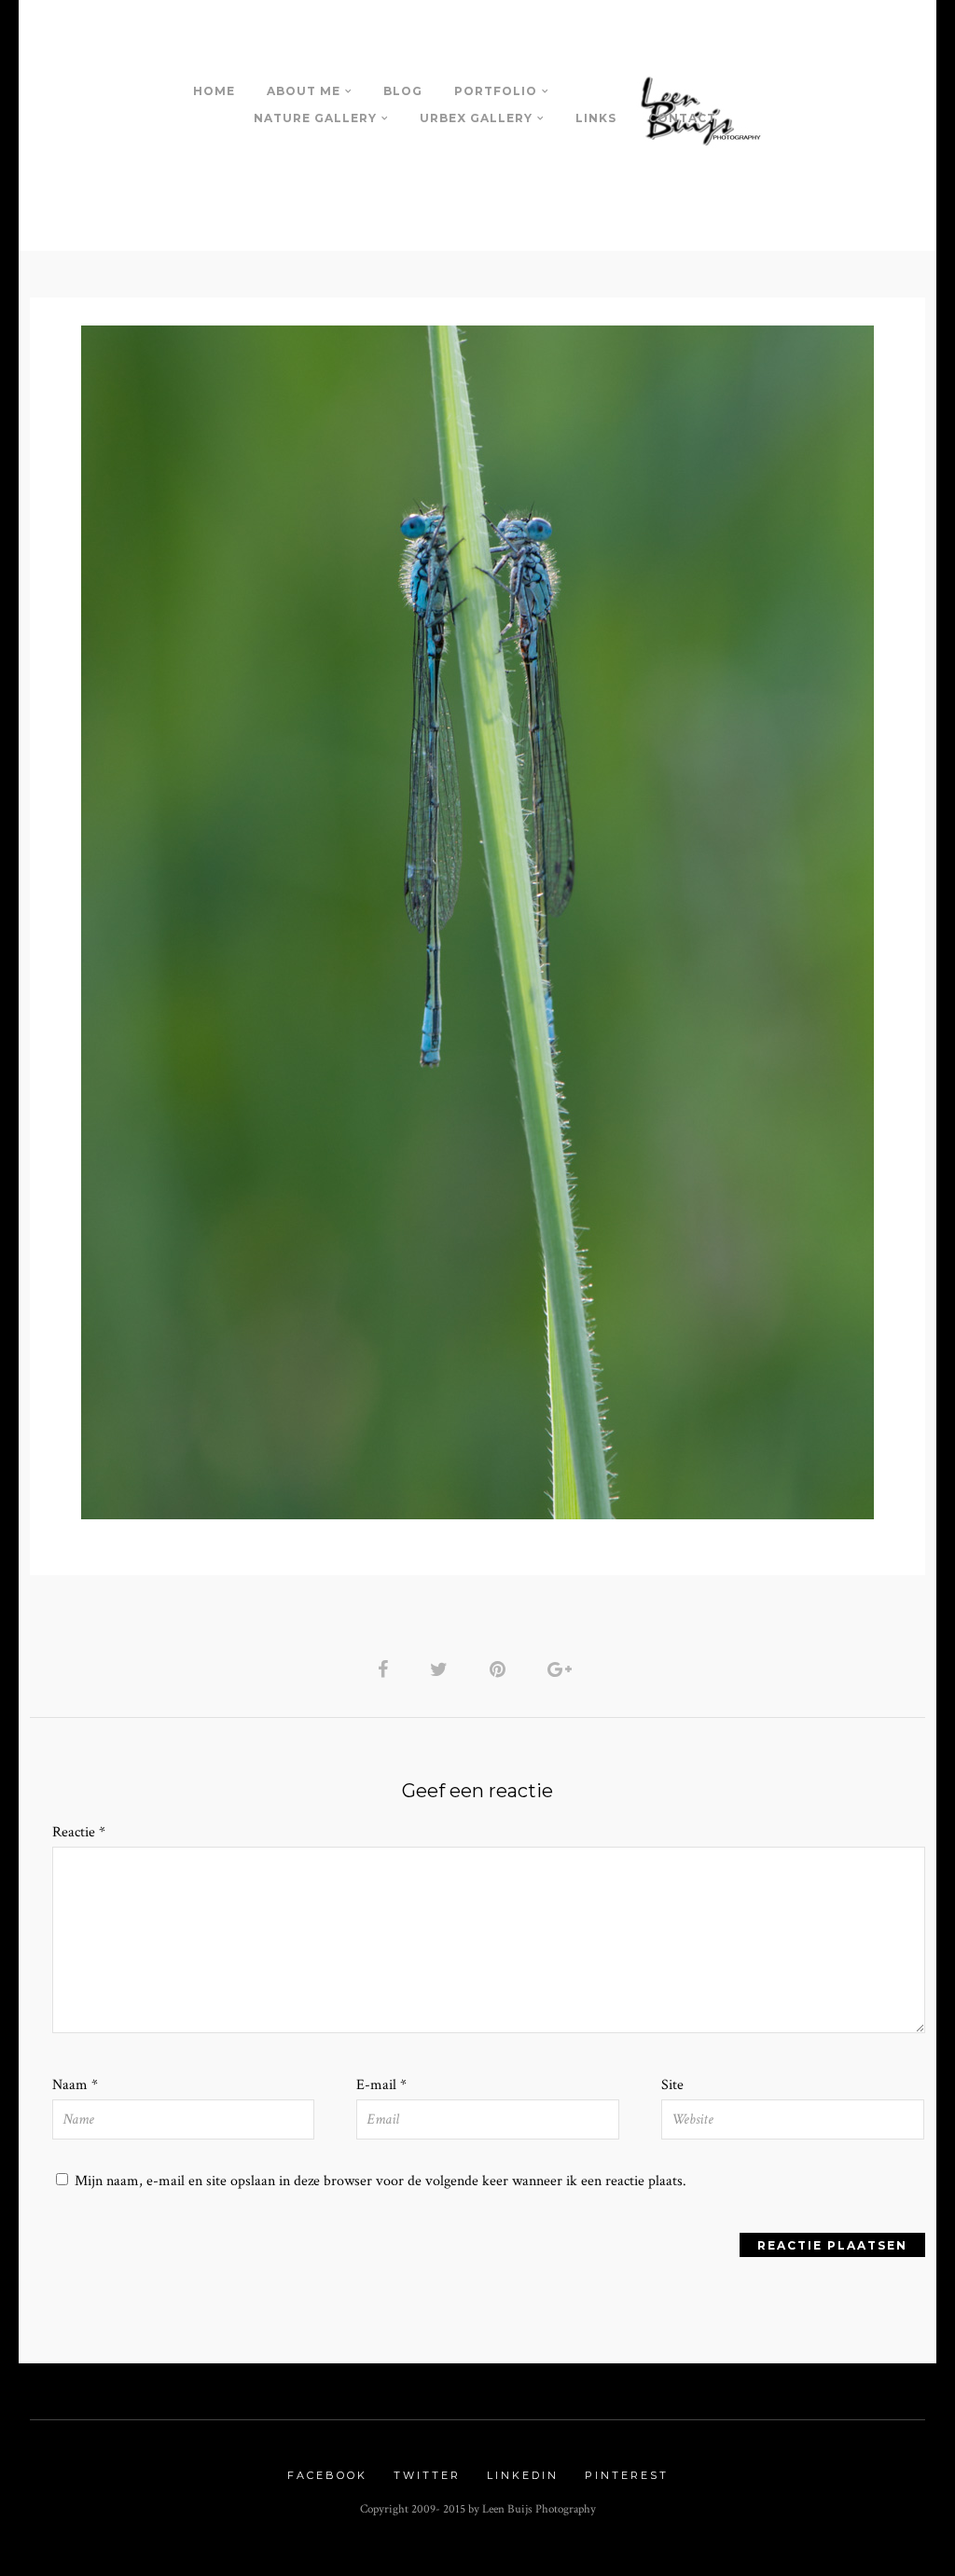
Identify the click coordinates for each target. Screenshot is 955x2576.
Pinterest (627, 2475)
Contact (682, 118)
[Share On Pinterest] (501, 1669)
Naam (75, 2085)
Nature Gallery (315, 118)
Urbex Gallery (476, 118)
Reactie (79, 1832)
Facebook (327, 2475)
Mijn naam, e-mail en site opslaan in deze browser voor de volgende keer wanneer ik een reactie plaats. (381, 2181)
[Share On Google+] (563, 1669)
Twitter (427, 2475)
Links (596, 118)
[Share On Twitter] (442, 1669)
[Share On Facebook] (386, 1669)
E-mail (381, 2085)
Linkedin (523, 2475)
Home (214, 91)
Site (672, 2085)
